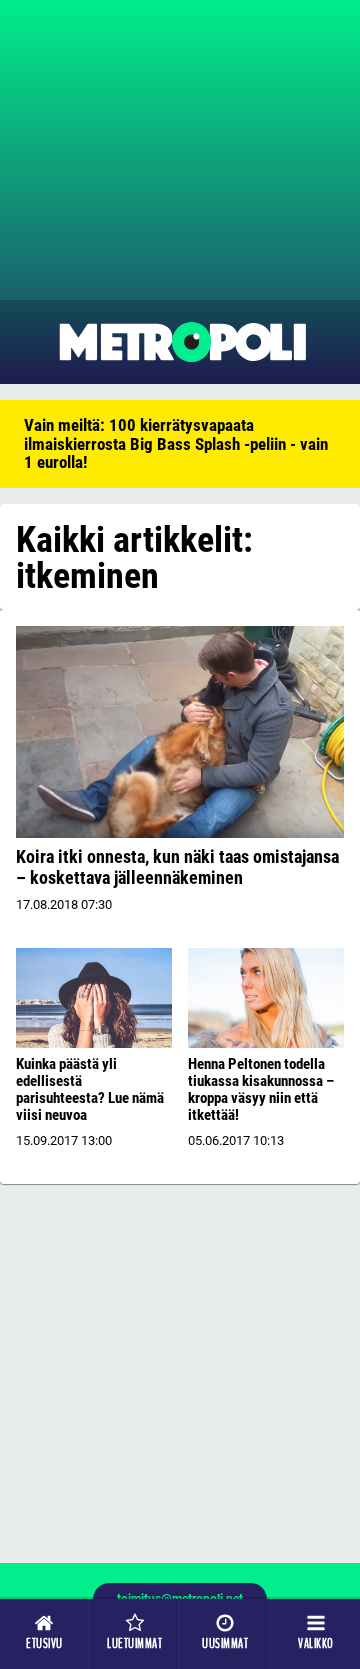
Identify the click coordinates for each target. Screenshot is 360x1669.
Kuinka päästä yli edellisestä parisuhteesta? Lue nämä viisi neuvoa (90, 1089)
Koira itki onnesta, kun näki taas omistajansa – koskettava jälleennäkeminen (177, 867)
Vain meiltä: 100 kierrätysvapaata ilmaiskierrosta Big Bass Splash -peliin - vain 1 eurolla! (176, 443)
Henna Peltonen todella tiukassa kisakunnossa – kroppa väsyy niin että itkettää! (261, 1089)
